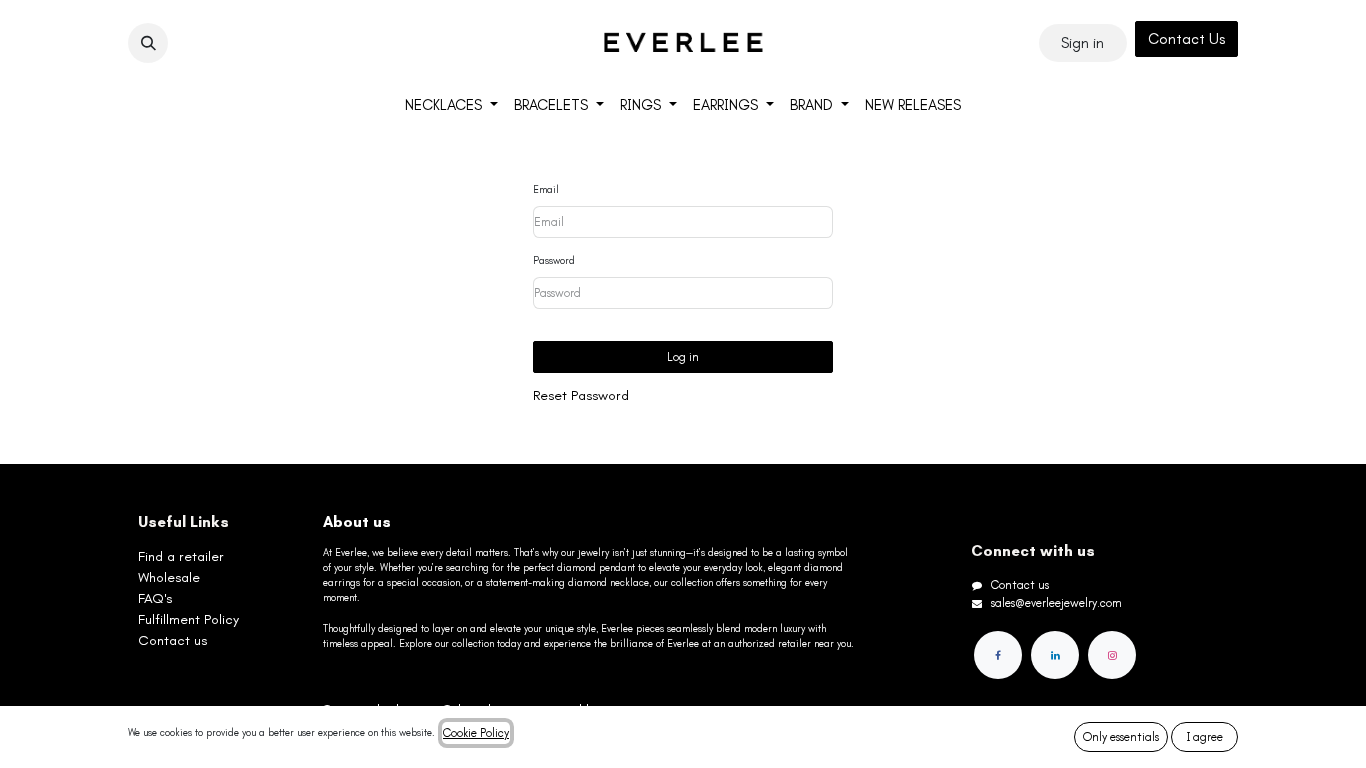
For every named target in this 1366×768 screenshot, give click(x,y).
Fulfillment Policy (188, 619)
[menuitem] (451, 105)
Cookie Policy (476, 733)
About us (357, 522)
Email (546, 190)
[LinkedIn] (1055, 655)
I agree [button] (1205, 737)
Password (554, 261)
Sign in (1082, 43)
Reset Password (581, 395)
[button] (148, 43)
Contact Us (1186, 39)
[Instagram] (1112, 655)
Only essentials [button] (1121, 737)
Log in (683, 357)
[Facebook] (998, 655)
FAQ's (155, 598)
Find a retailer (181, 556)
